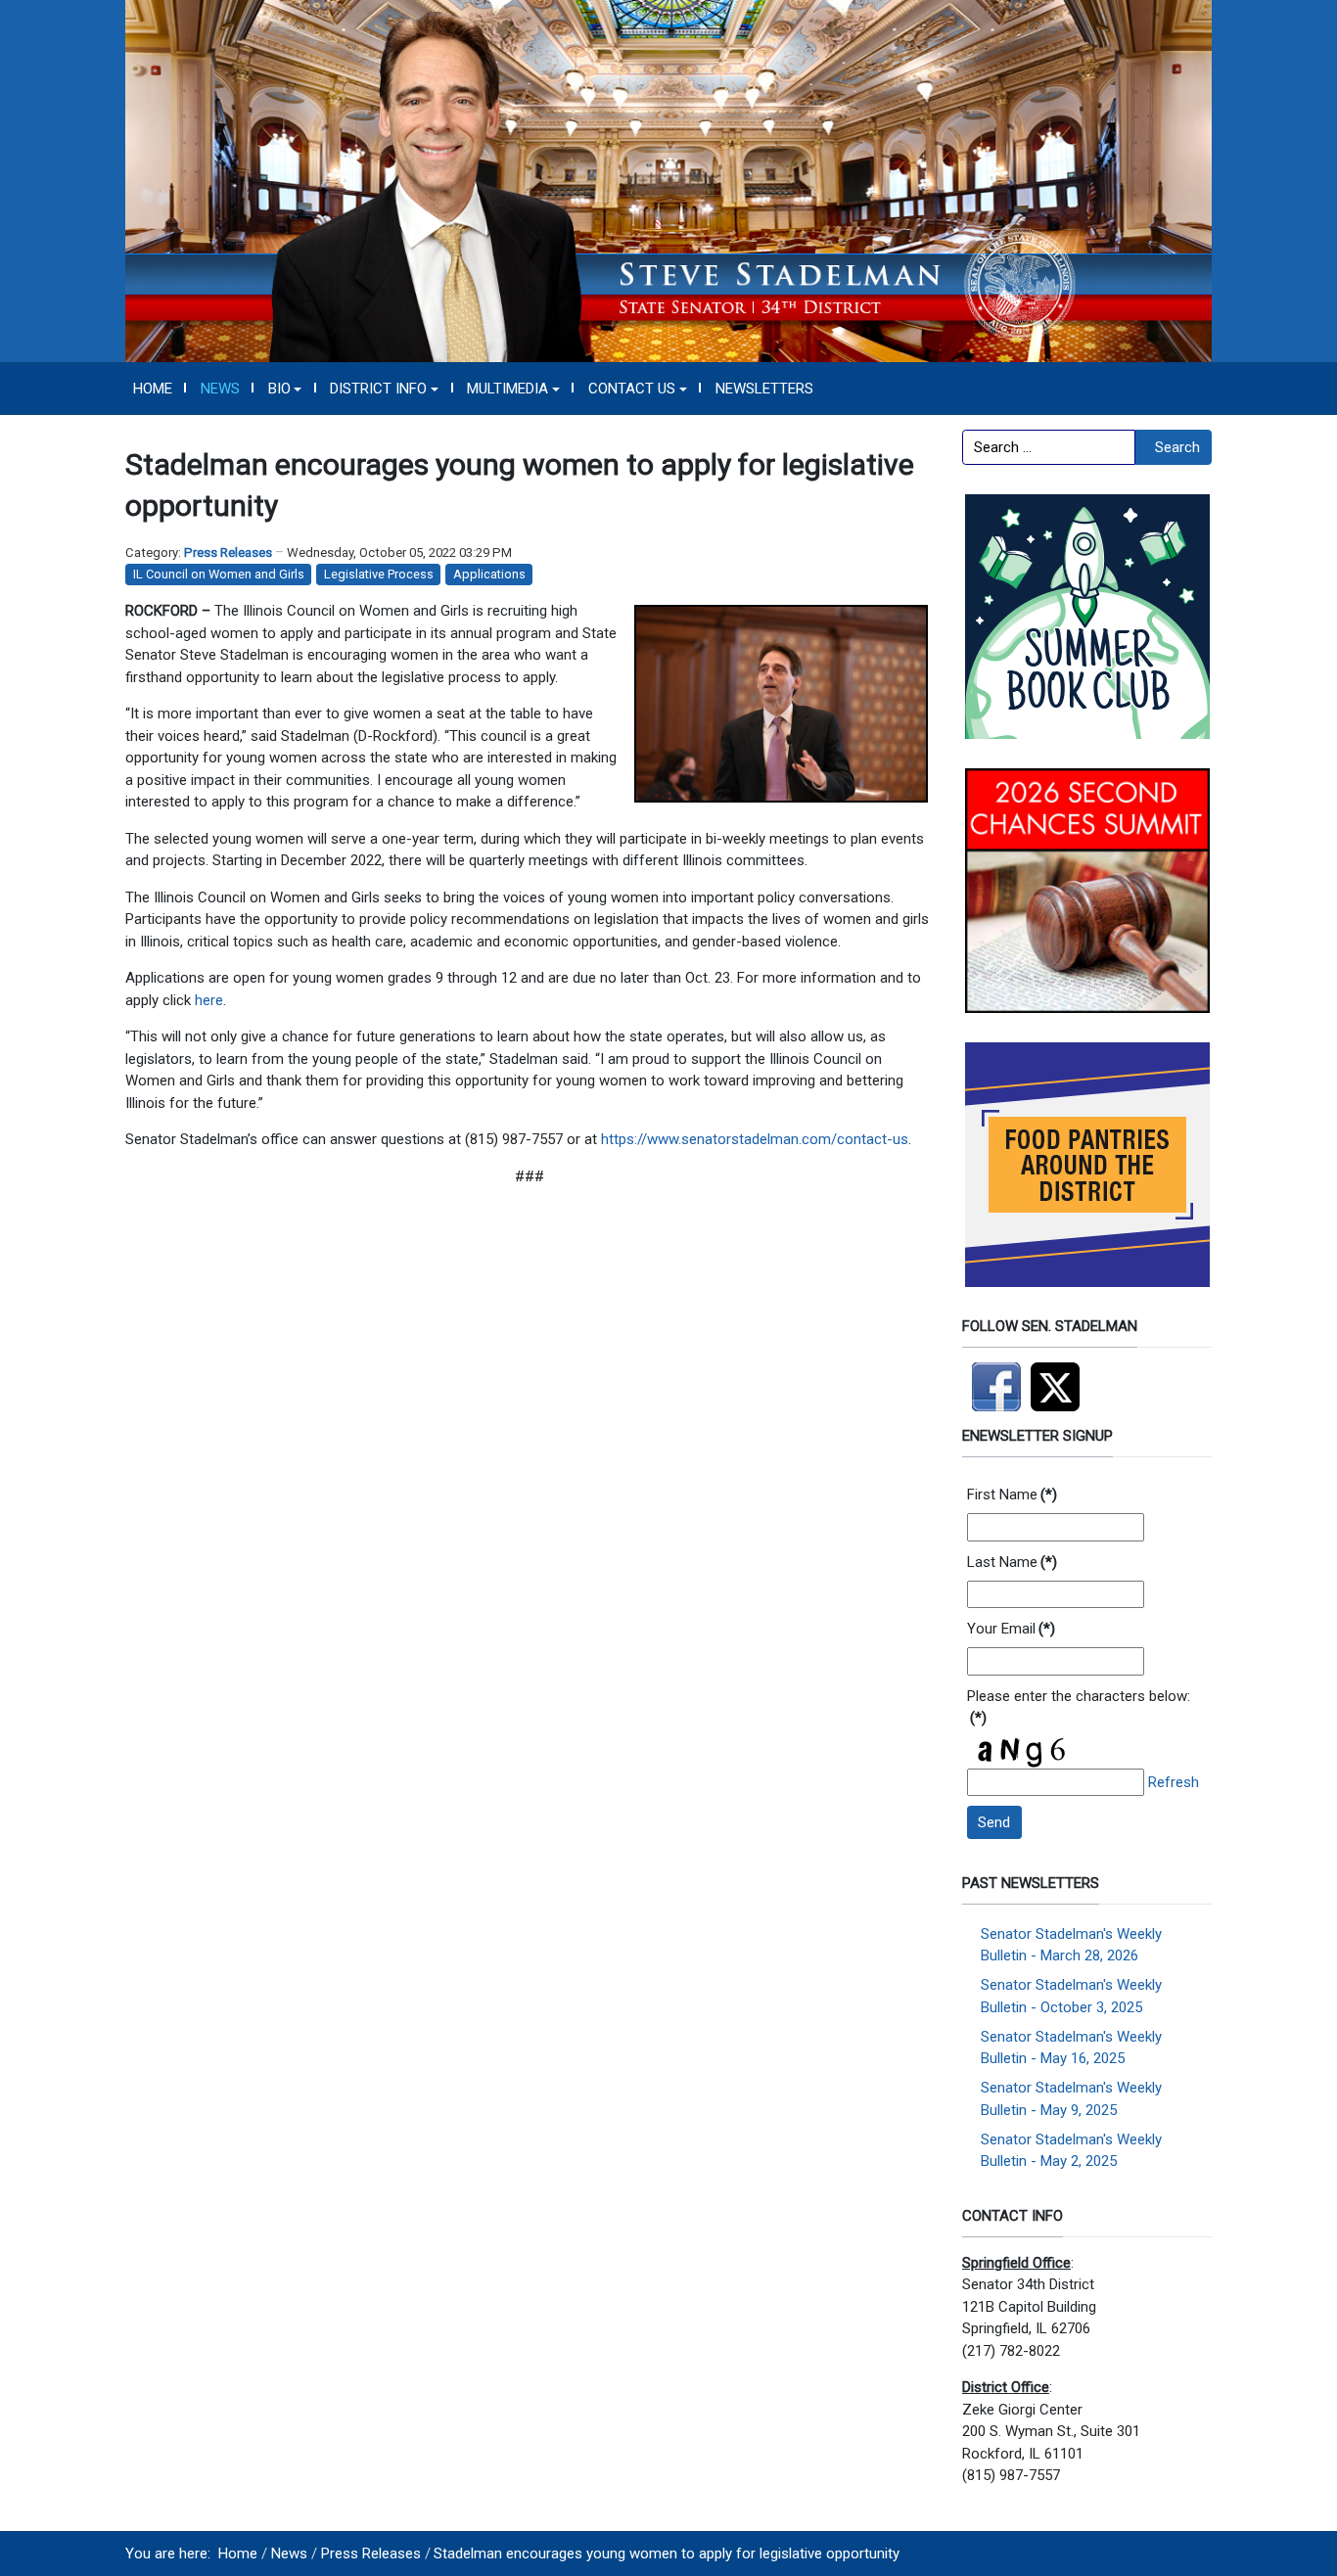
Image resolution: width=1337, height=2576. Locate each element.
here (209, 1000)
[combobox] (1049, 447)
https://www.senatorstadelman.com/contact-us (755, 1139)
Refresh (1174, 1782)
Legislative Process (379, 574)
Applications (489, 574)
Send (994, 1822)
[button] (285, 389)
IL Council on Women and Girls (219, 574)
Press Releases (228, 552)
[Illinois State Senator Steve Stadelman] (668, 180)
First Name (1012, 1495)
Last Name (1012, 1562)
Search (1177, 447)
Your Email (1011, 1629)
